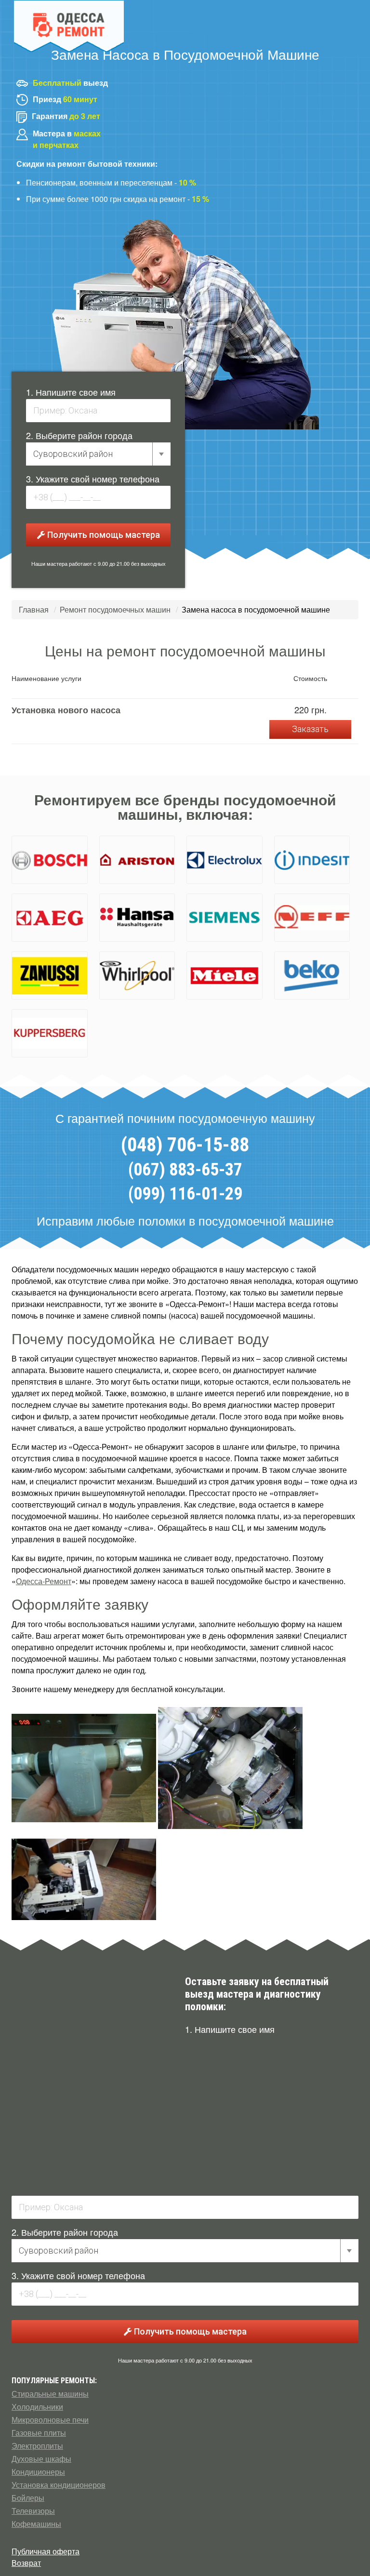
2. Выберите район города (79, 435)
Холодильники (37, 2407)
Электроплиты (37, 2446)
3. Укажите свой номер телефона (93, 479)
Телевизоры (33, 2511)
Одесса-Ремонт (44, 1581)
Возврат (26, 2563)
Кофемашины (36, 2524)
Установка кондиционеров (59, 2485)
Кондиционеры (38, 2472)
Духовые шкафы (41, 2459)
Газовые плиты (39, 2433)
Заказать (310, 729)
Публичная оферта (46, 2551)
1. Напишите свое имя (71, 392)
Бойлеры (28, 2498)
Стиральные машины (50, 2394)
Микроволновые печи (50, 2420)
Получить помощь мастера (103, 535)
